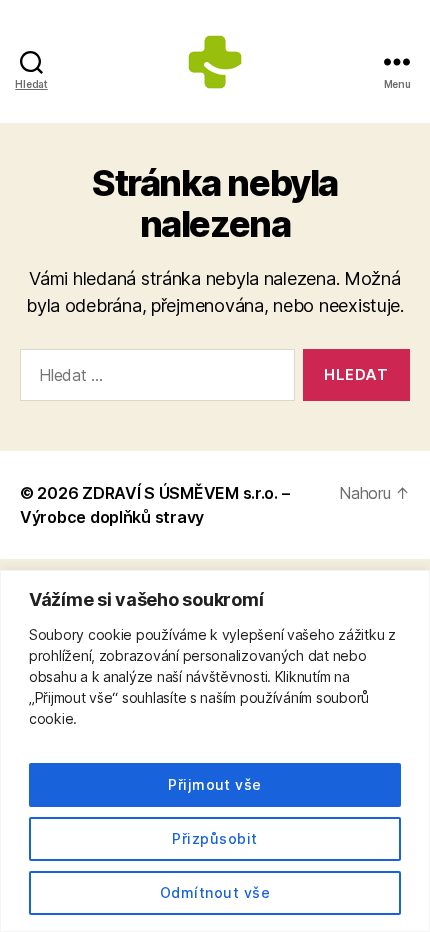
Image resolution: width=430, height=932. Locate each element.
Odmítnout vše (215, 892)
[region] (215, 751)
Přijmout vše (215, 784)
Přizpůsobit (214, 838)
